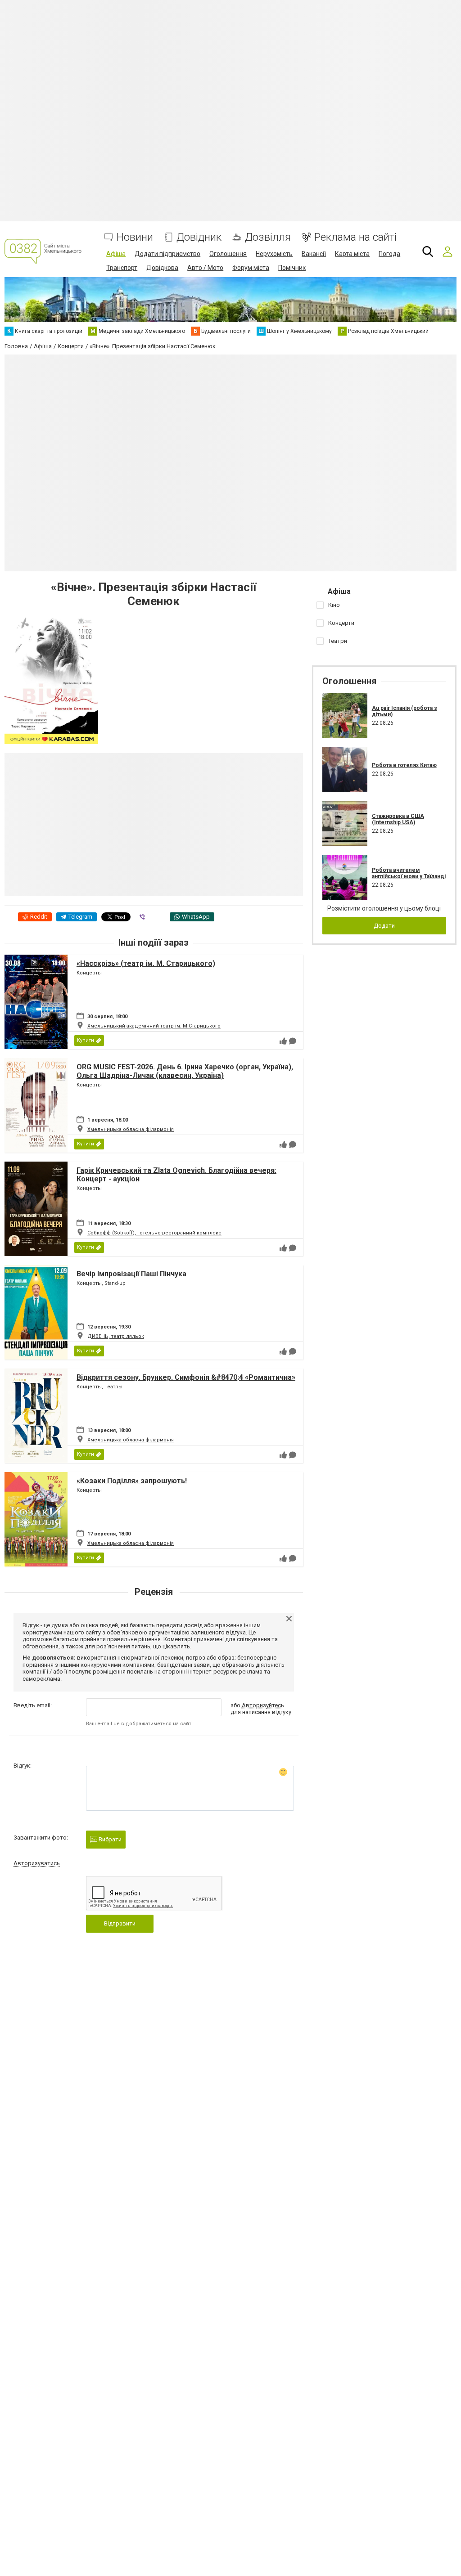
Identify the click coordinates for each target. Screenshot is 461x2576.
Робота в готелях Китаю (404, 765)
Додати (384, 926)
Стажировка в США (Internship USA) (398, 819)
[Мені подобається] (283, 1041)
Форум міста (251, 268)
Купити (86, 1040)
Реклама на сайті (355, 237)
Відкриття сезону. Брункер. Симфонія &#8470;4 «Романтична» (186, 1377)
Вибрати (109, 1839)
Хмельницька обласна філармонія (131, 1129)
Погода (389, 254)
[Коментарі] (293, 1041)
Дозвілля (268, 237)
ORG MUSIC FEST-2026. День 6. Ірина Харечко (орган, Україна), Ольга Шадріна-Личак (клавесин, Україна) (185, 1071)
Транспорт (122, 268)
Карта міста (352, 254)
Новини (135, 237)
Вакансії (314, 254)
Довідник (199, 237)
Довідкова (162, 268)
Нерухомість (274, 254)
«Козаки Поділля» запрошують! (132, 1481)
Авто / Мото (205, 268)
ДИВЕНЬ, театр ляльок (116, 1336)
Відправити (120, 1923)
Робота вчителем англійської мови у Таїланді (409, 873)
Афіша (116, 254)
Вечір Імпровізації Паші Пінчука (131, 1274)
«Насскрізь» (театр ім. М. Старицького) (146, 963)
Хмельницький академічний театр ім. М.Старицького (154, 1026)
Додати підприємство (167, 254)
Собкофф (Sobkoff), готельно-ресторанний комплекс (154, 1233)
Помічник (292, 268)
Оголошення (228, 254)
